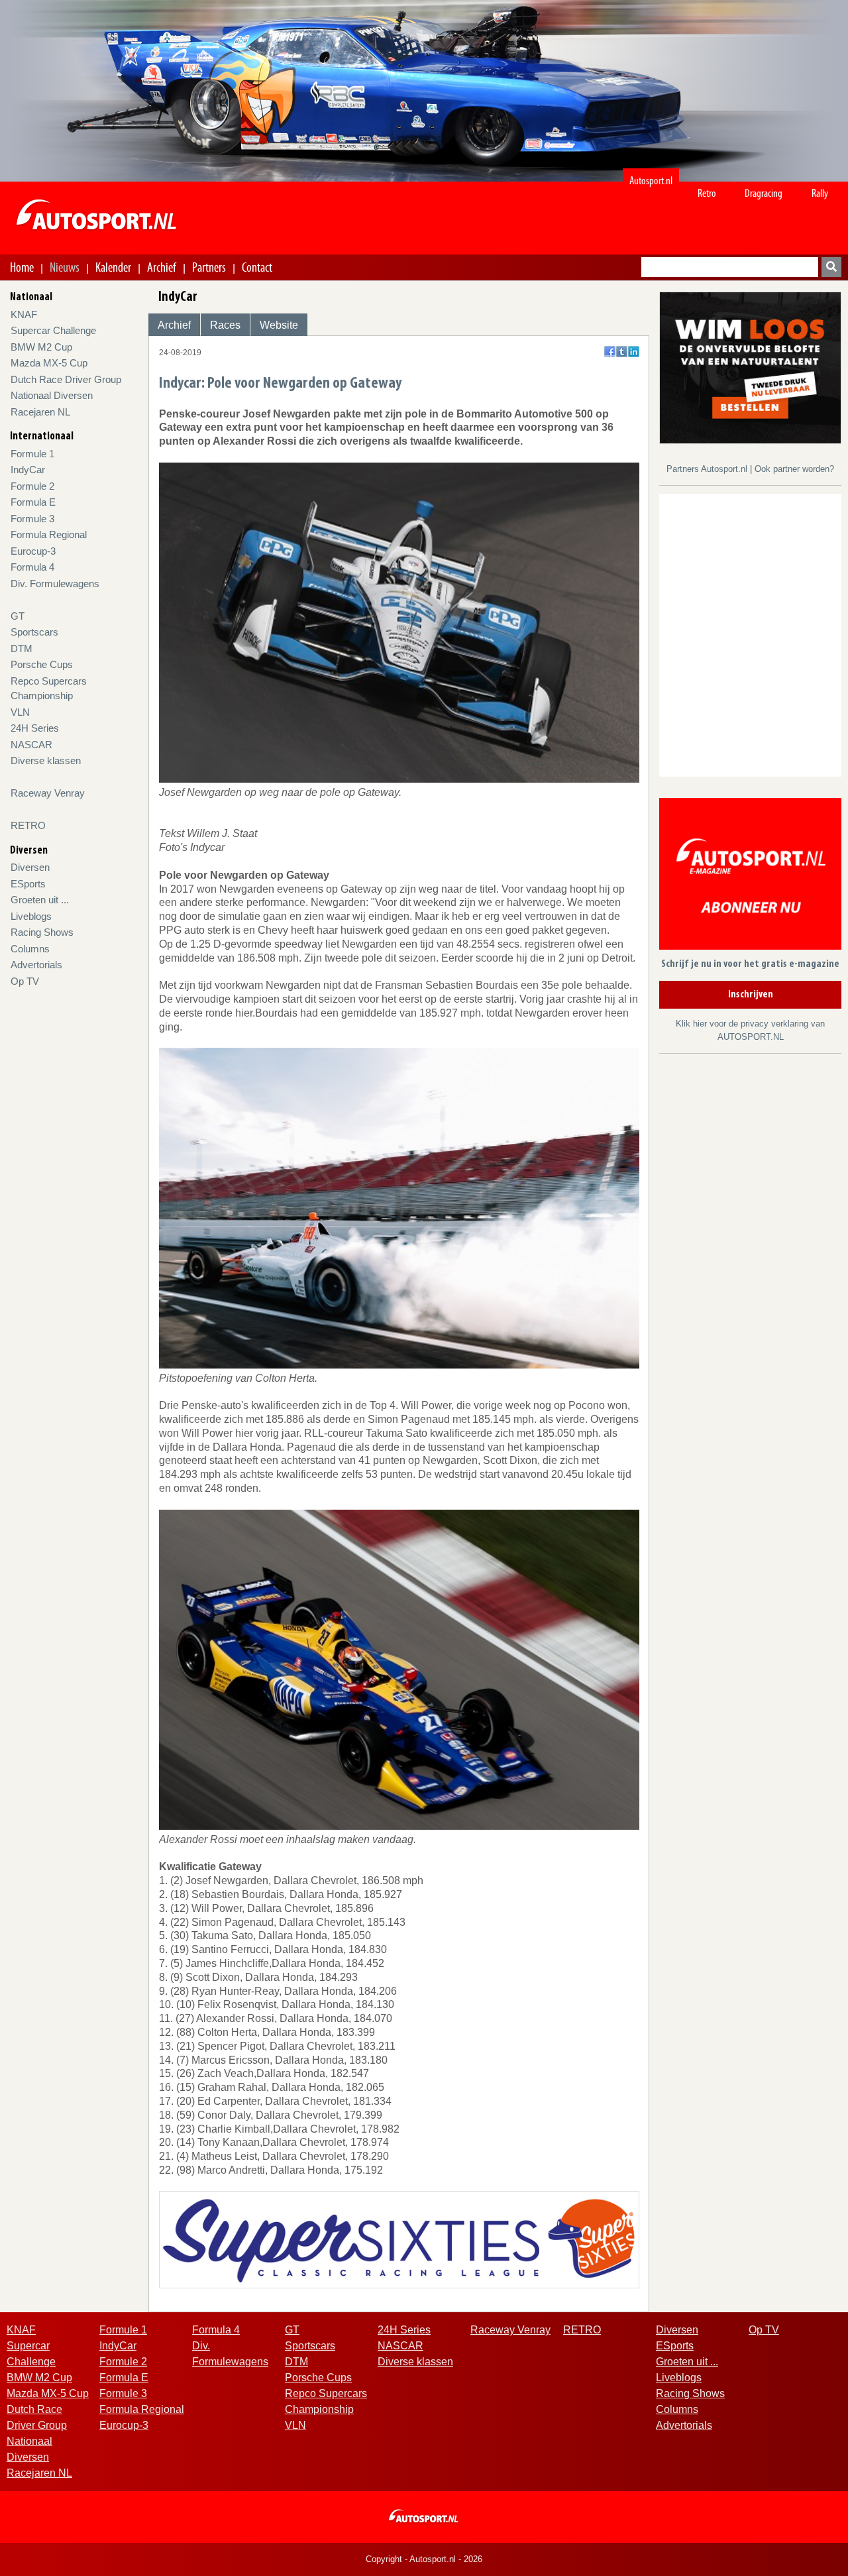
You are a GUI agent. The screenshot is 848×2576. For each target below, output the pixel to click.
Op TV (25, 981)
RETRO (28, 825)
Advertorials (36, 965)
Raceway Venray (48, 793)
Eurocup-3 (33, 551)
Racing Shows (42, 932)
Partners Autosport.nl (708, 469)
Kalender (113, 267)
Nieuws (65, 267)
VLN (20, 712)
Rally (820, 193)
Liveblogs (31, 916)
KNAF (24, 314)
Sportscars (34, 632)
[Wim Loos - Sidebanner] (750, 367)
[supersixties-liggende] (399, 2239)
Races (225, 325)
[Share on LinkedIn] (634, 352)
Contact (257, 267)
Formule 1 (32, 454)
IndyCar (28, 470)
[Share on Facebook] (610, 352)
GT (18, 616)
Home (22, 267)
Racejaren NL (40, 412)
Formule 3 (32, 519)
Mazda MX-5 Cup (49, 363)
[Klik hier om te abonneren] (750, 876)
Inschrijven (751, 995)
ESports (28, 884)
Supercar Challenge (53, 330)
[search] (831, 267)
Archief (162, 267)
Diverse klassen (46, 760)
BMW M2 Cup (41, 347)
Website (279, 325)
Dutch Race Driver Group (66, 379)
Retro (707, 193)
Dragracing (764, 193)
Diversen (30, 867)
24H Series (35, 728)
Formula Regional (49, 534)
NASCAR (31, 745)
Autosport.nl (651, 181)
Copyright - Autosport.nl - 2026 (424, 2559)
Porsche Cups (42, 664)
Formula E (33, 502)
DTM (22, 648)
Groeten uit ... (40, 900)
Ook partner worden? (794, 469)
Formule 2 (32, 486)
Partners (209, 267)
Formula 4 (32, 567)
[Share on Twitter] (622, 352)
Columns (30, 949)
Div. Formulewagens (55, 584)
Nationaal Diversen (52, 395)
